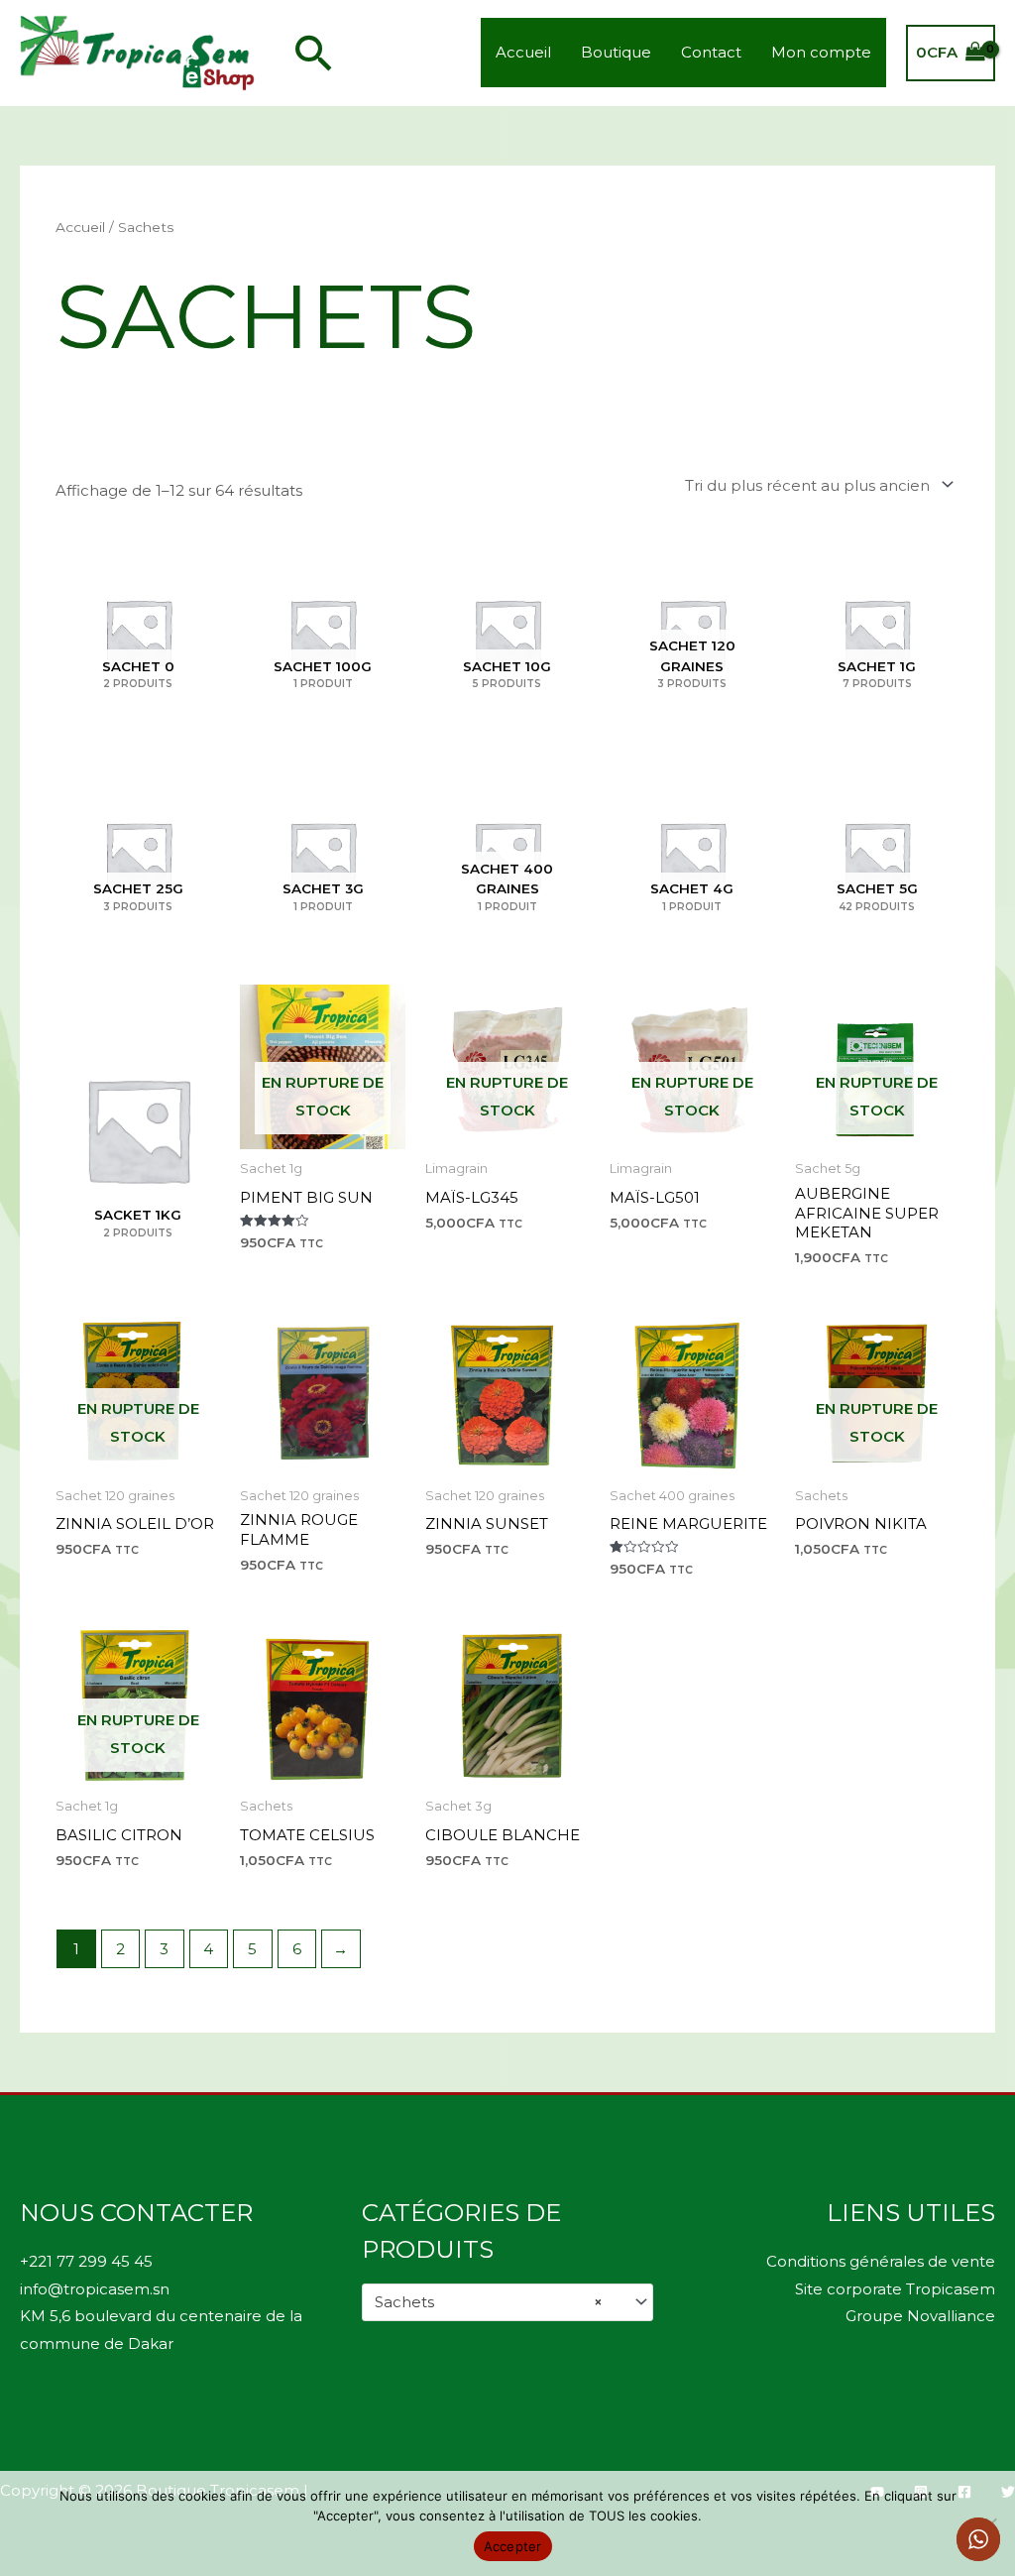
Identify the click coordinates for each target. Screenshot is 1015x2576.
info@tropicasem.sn (95, 2289)
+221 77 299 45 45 (86, 2261)
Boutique (616, 52)
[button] (314, 53)
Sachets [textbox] (489, 2302)
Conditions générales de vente (881, 2261)
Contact (711, 52)
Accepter (513, 2546)
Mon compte (821, 52)
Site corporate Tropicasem (895, 2289)
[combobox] (508, 2302)
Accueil (523, 52)
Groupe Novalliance (920, 2316)
